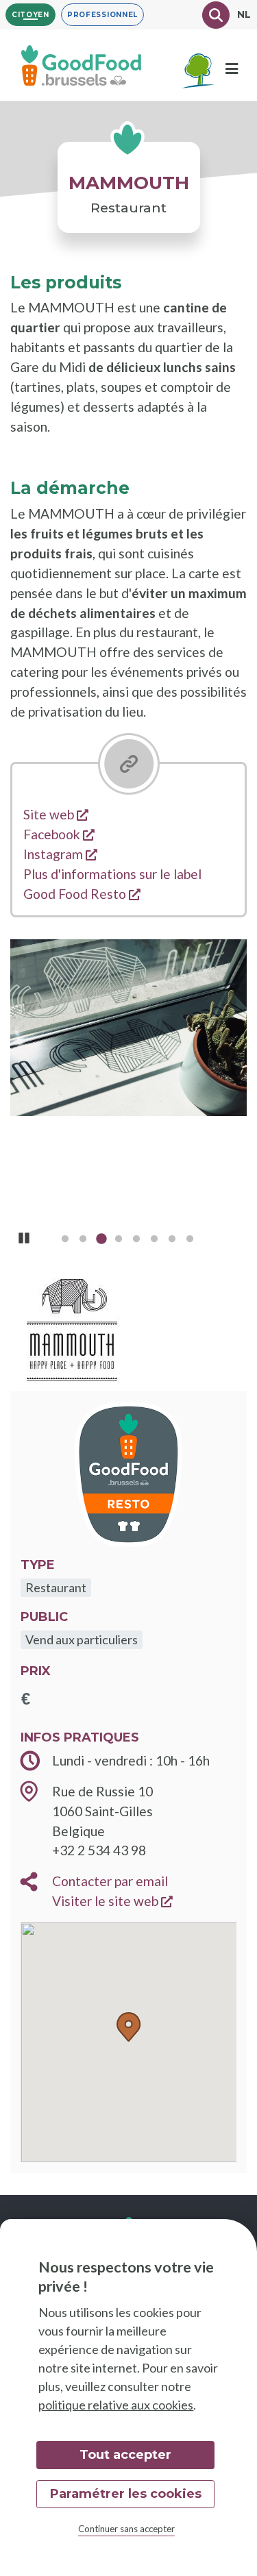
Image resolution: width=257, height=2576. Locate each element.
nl (244, 14)
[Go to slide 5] (136, 1241)
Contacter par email (110, 1881)
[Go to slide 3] (101, 1241)
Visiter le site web (112, 1901)
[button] (129, 2027)
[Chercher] (216, 15)
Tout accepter (125, 2455)
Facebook (59, 834)
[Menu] (232, 69)
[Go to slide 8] (190, 1241)
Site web (56, 814)
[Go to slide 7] (172, 1241)
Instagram (60, 854)
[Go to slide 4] (119, 1241)
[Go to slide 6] (154, 1241)
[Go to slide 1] (65, 1241)
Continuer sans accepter (126, 2529)
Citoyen (30, 15)
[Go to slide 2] (83, 1241)
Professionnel (102, 15)
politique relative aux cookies (116, 2405)
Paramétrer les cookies (126, 2494)
